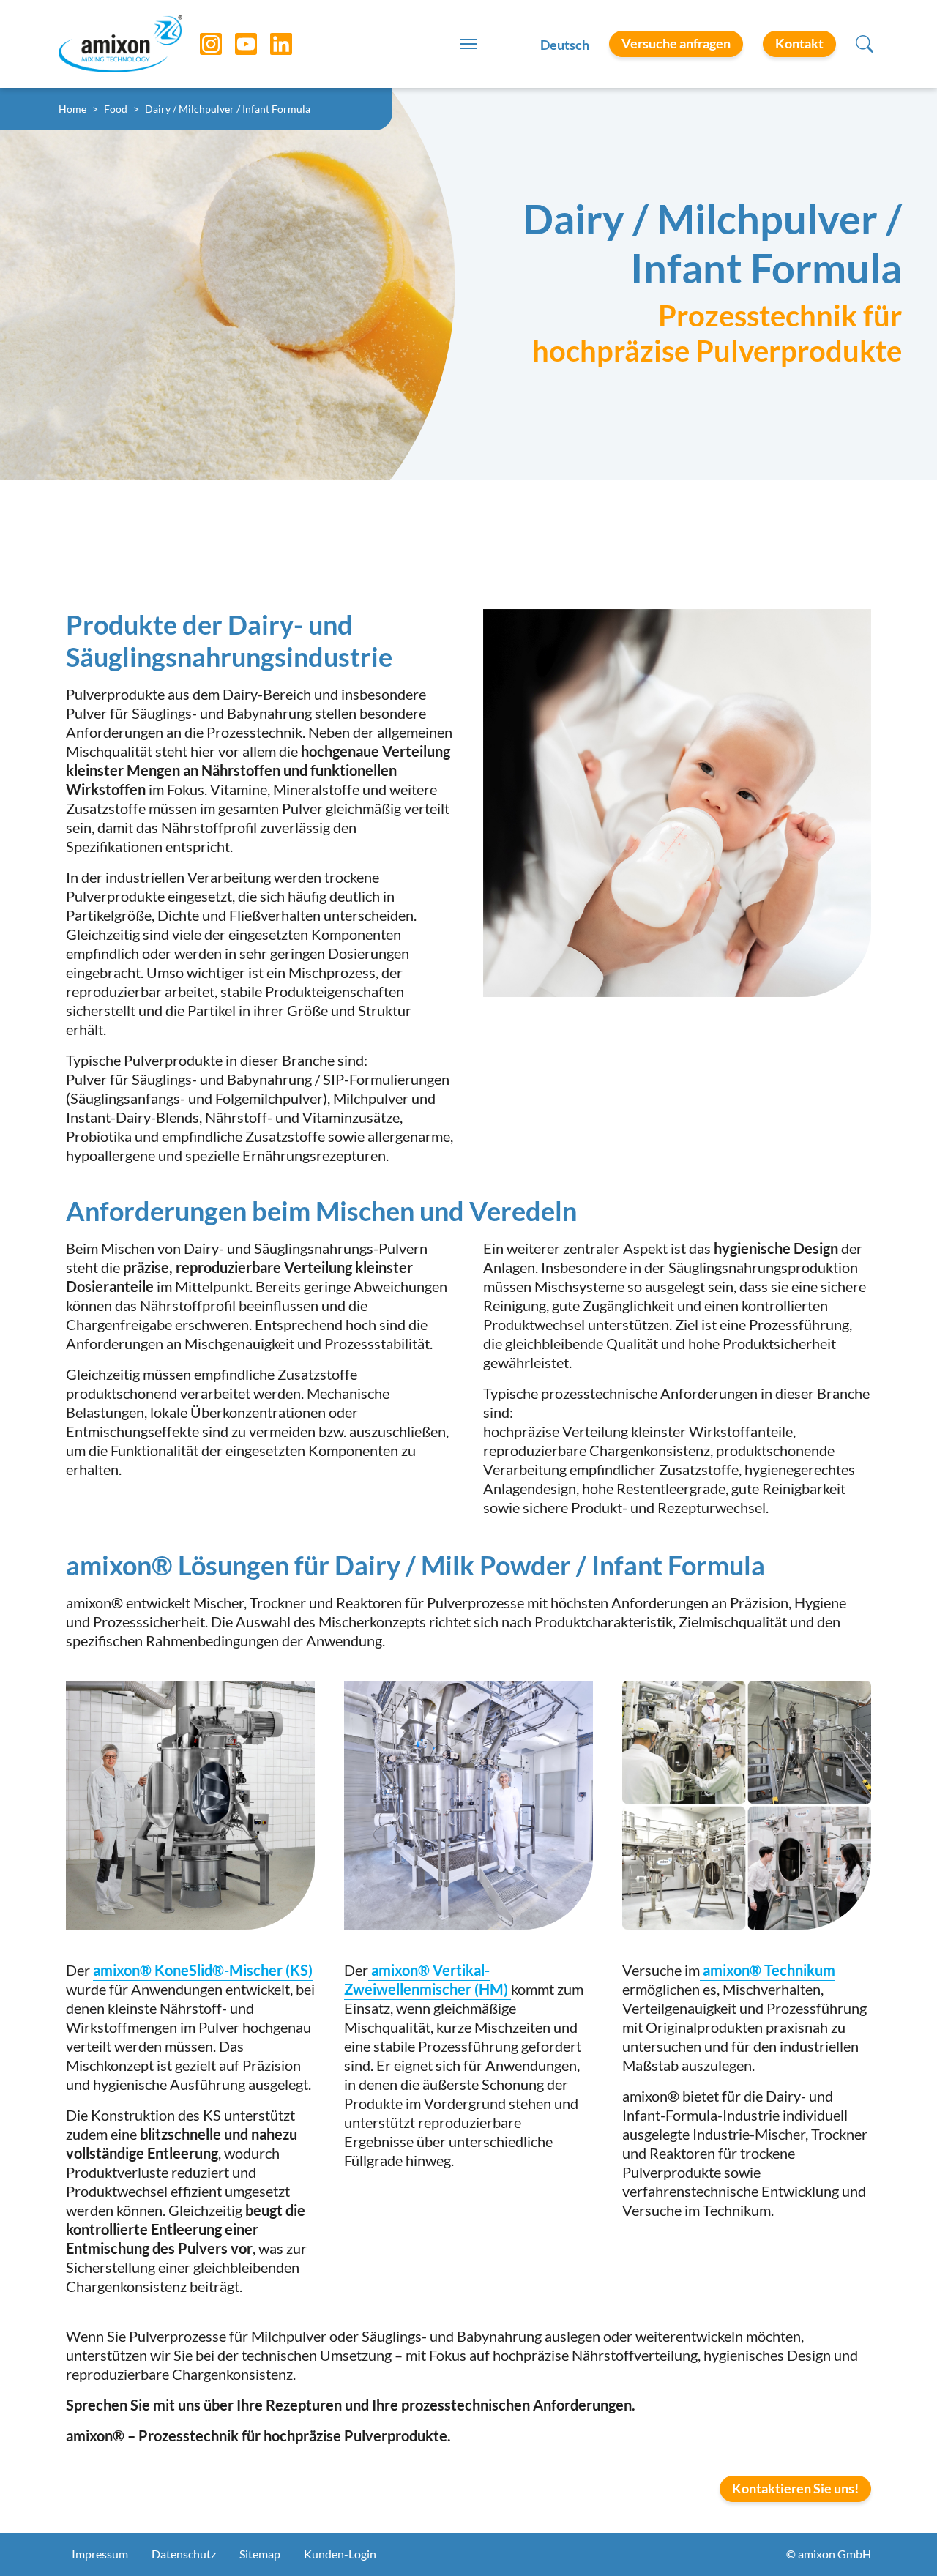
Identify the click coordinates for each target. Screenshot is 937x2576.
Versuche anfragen (676, 43)
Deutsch (565, 45)
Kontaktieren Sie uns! (795, 2488)
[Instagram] (200, 44)
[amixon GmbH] (120, 44)
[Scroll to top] (900, 2539)
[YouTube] (235, 44)
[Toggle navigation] (468, 44)
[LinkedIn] (270, 44)
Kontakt (799, 43)
